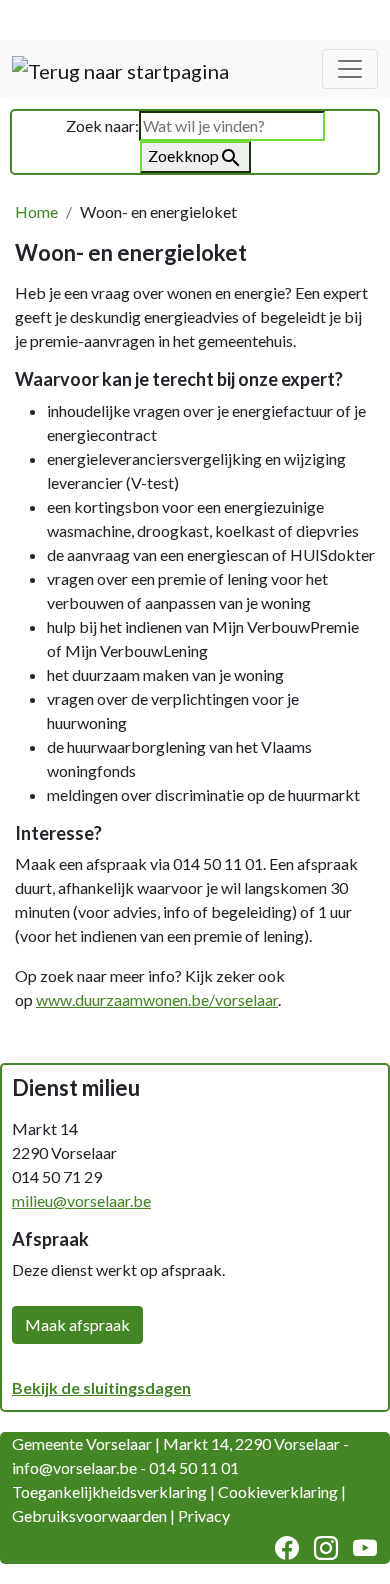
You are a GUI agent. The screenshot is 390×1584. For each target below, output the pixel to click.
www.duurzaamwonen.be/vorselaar (157, 999)
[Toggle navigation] (350, 69)
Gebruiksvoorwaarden (89, 1515)
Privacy (204, 1515)
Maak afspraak (77, 1324)
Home (36, 211)
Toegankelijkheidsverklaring (109, 1491)
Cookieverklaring (278, 1491)
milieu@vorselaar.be (81, 1200)
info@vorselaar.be (74, 1467)
